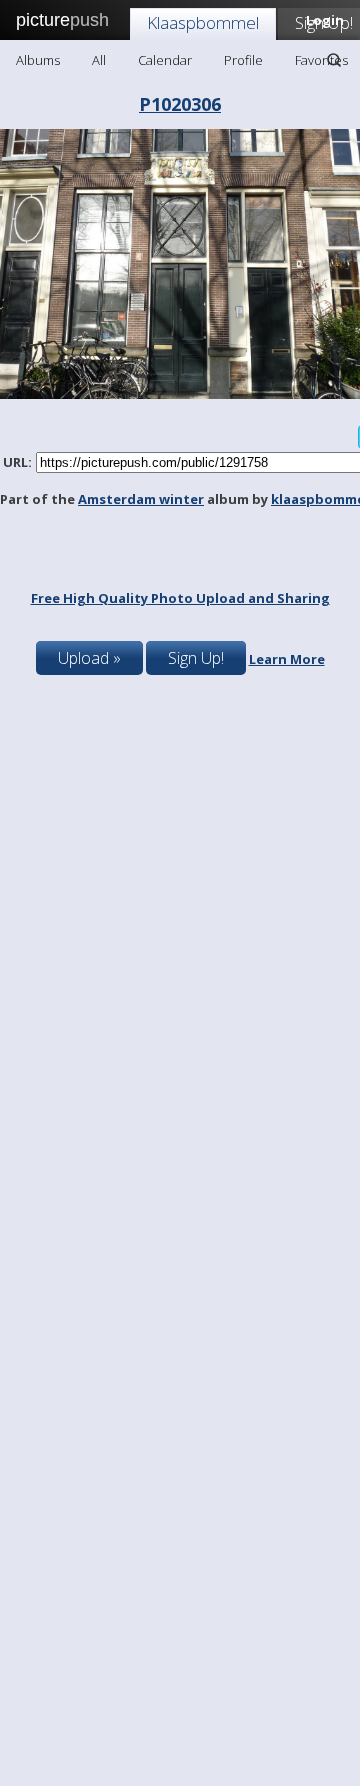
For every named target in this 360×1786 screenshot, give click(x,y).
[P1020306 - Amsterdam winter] (180, 394)
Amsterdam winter (141, 499)
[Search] (334, 60)
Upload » (89, 658)
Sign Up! (196, 658)
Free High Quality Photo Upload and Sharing (180, 598)
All (99, 60)
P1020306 (180, 104)
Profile (243, 60)
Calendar (165, 60)
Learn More (287, 659)
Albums (38, 60)
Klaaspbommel (203, 22)
